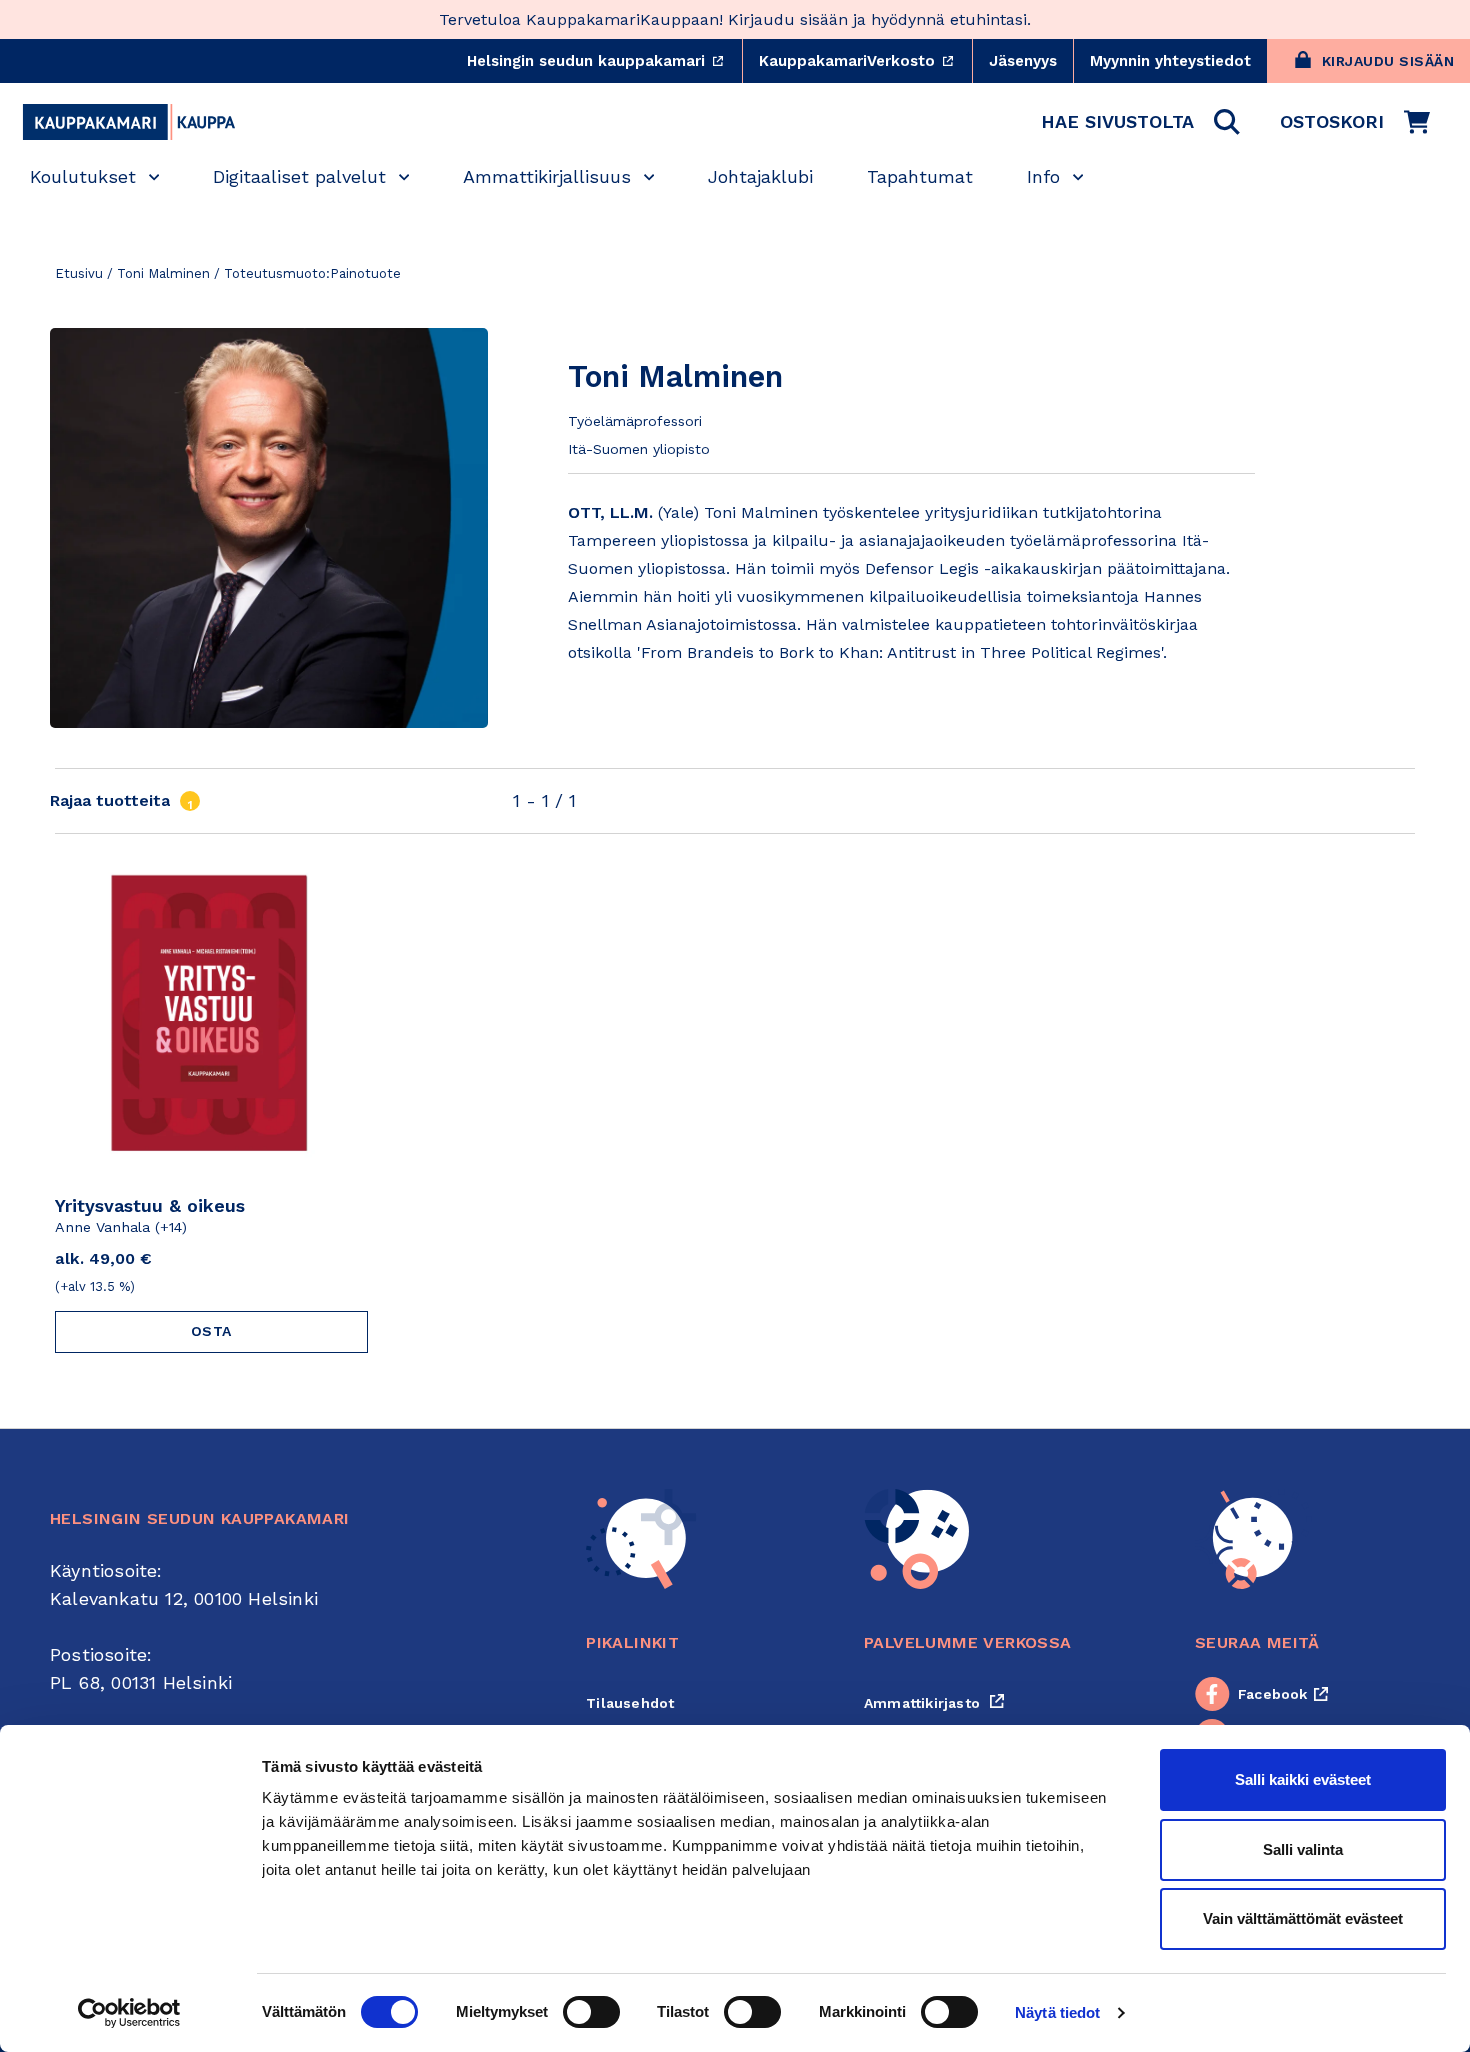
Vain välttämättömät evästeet (1303, 1918)
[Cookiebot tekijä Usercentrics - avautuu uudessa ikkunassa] (129, 2013)
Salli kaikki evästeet (1303, 1779)
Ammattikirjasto (934, 1703)
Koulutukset (83, 176)
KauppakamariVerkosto (865, 61)
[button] (1140, 122)
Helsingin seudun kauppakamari (604, 61)
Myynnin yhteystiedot (1170, 61)
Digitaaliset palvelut (299, 176)
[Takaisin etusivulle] (129, 122)
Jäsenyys (1023, 61)
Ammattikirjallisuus (547, 176)
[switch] (591, 2012)
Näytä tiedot (1057, 2012)
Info (1043, 176)
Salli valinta (1303, 1849)
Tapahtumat (920, 176)
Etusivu (79, 273)
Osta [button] (211, 1331)
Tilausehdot (630, 1703)
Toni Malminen (163, 273)
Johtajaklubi (760, 176)
